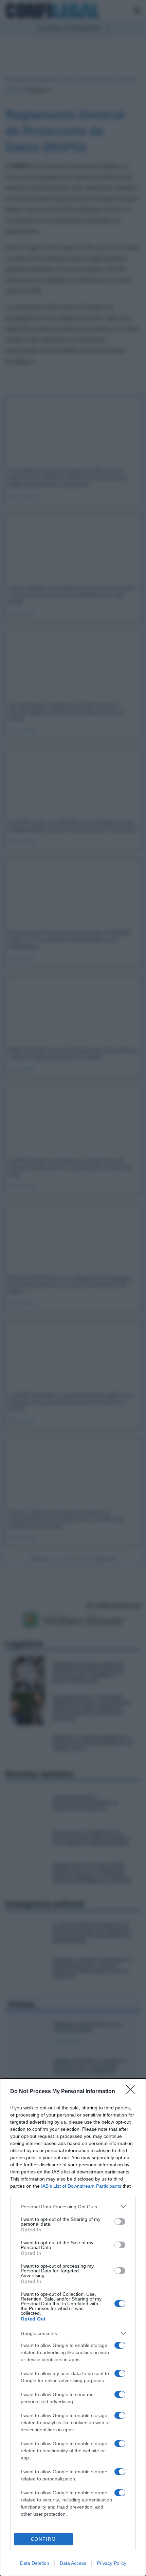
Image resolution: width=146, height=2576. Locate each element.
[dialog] (73, 2327)
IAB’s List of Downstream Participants (81, 2186)
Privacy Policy (112, 2563)
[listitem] (73, 2206)
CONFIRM (43, 2539)
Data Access (73, 2563)
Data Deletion (35, 2563)
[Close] (133, 2092)
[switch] (120, 2222)
